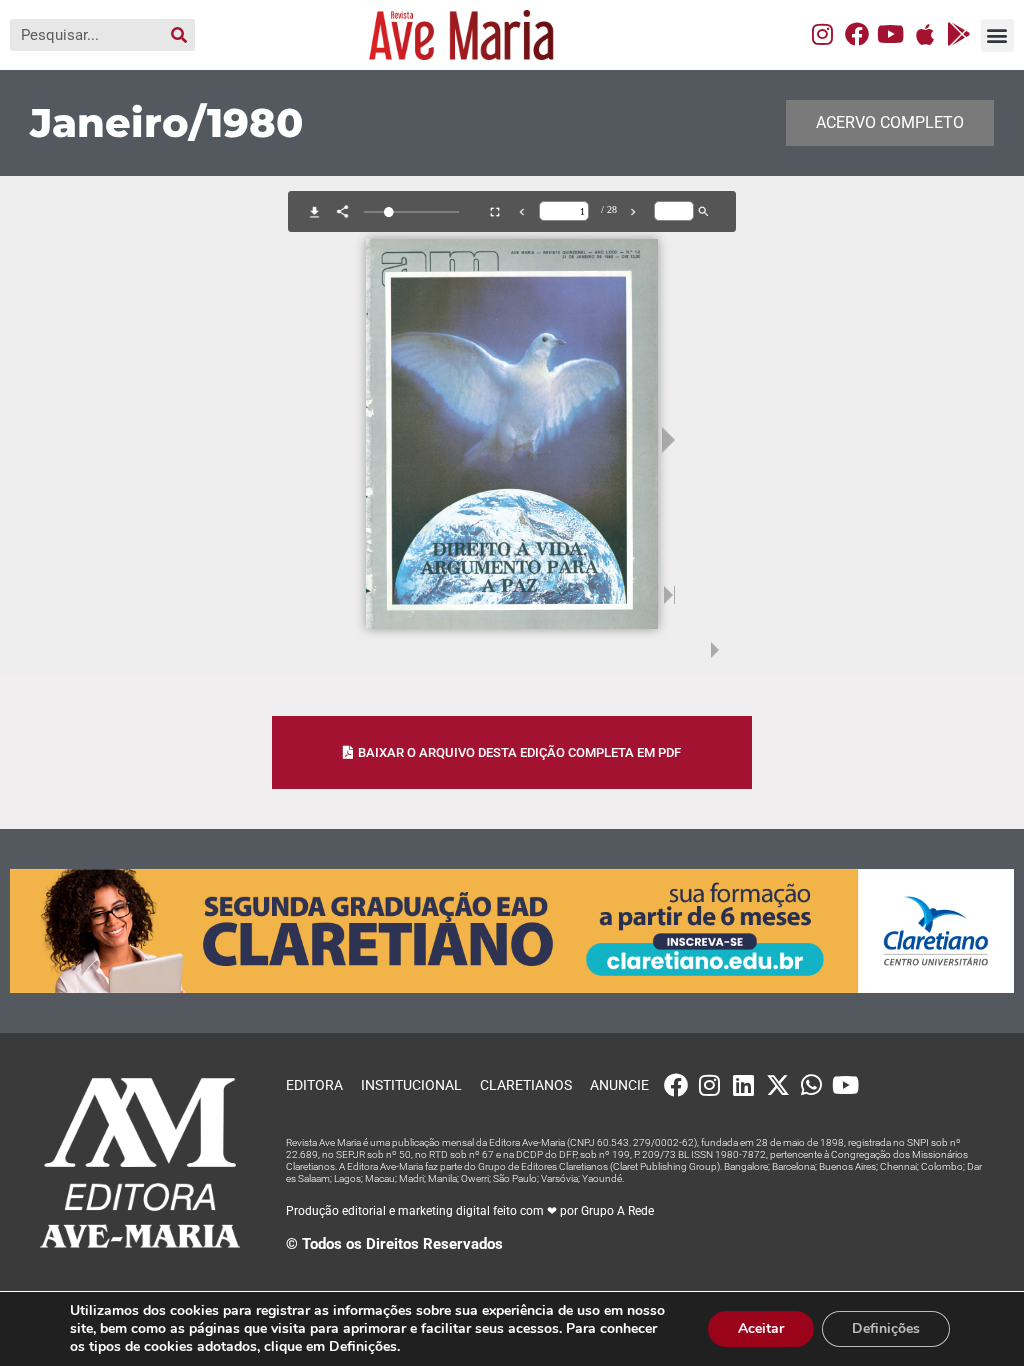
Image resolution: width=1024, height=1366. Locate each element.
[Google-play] (959, 34)
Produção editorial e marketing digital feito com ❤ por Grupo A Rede (470, 1211)
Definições (886, 1328)
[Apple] (925, 34)
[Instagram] (823, 34)
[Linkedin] (744, 1085)
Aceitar (761, 1328)
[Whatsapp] (812, 1085)
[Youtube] (891, 34)
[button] (997, 35)
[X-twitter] (778, 1085)
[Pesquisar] (179, 35)
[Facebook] (857, 34)
